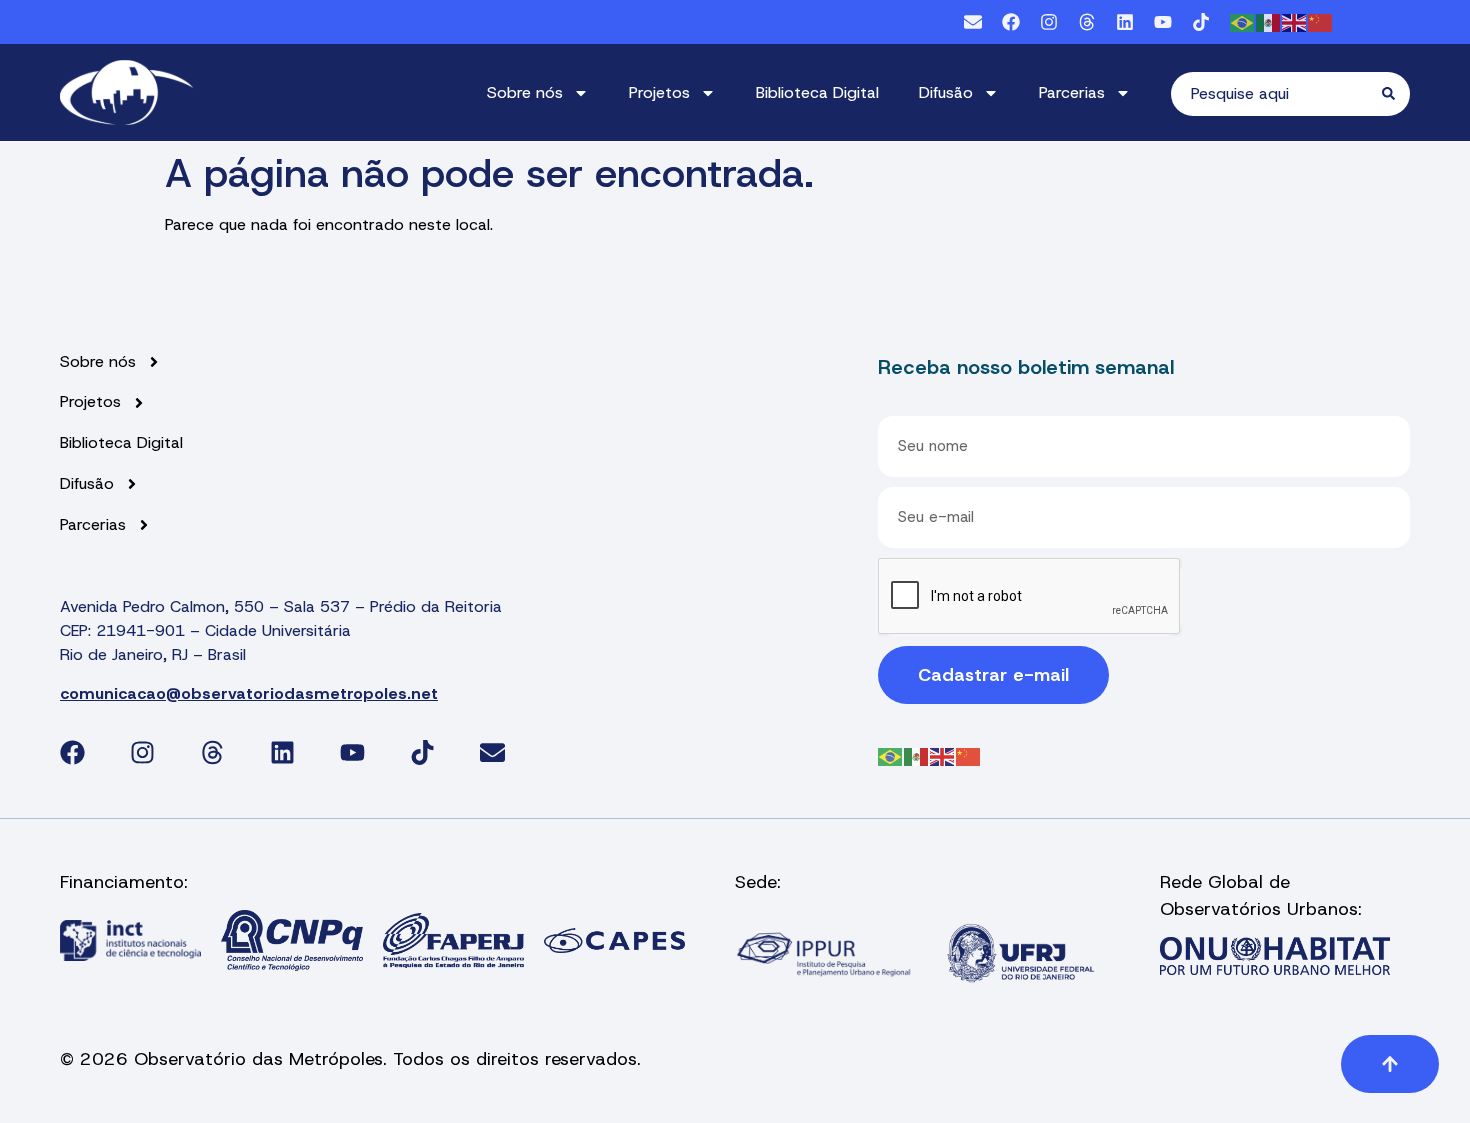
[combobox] (1276, 94)
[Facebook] (1011, 22)
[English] (1295, 21)
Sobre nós (525, 92)
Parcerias (1072, 92)
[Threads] (1087, 22)
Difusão (946, 92)
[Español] (1269, 21)
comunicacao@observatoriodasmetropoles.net (249, 693)
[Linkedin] (1125, 22)
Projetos (659, 92)
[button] (1390, 1064)
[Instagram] (1049, 22)
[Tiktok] (1201, 22)
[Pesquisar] (1396, 94)
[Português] (1243, 21)
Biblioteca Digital (817, 92)
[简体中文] (1321, 21)
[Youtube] (1163, 22)
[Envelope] (973, 22)
